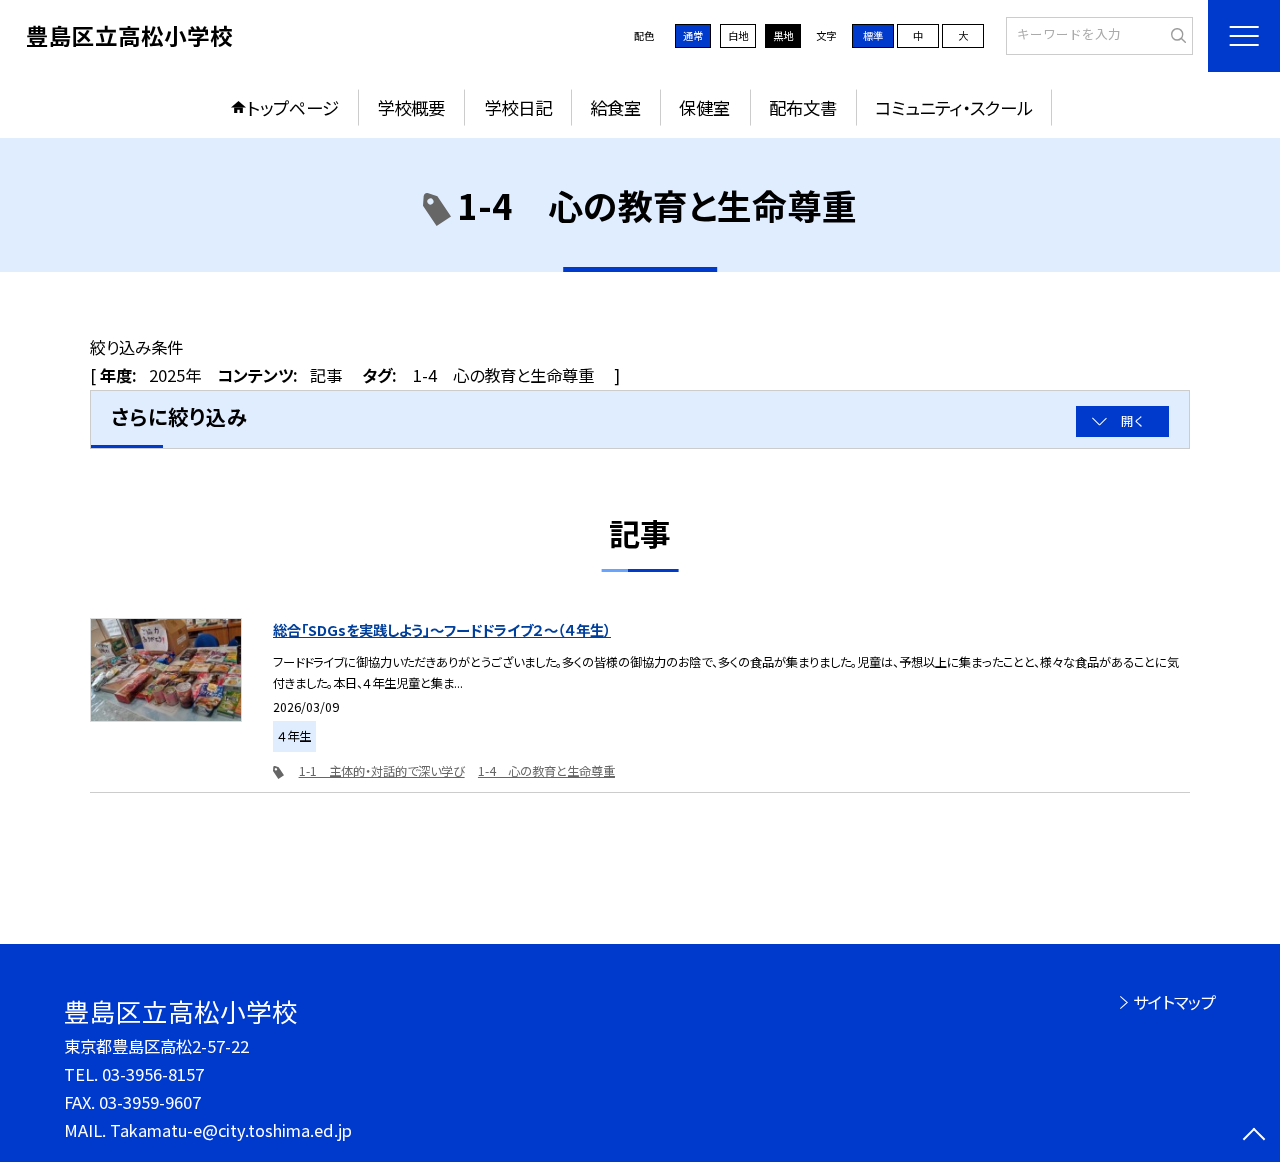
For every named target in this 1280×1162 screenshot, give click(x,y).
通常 (693, 35)
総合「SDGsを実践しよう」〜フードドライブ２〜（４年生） (442, 629)
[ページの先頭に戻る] (1254, 1136)
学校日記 (518, 107)
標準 (873, 35)
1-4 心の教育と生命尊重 (546, 771)
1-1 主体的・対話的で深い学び (382, 771)
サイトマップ (1174, 1002)
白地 (738, 35)
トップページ (293, 107)
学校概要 (411, 107)
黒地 (783, 35)
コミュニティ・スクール (954, 107)
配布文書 (803, 107)
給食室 (615, 107)
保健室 (704, 107)
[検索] (1175, 35)
